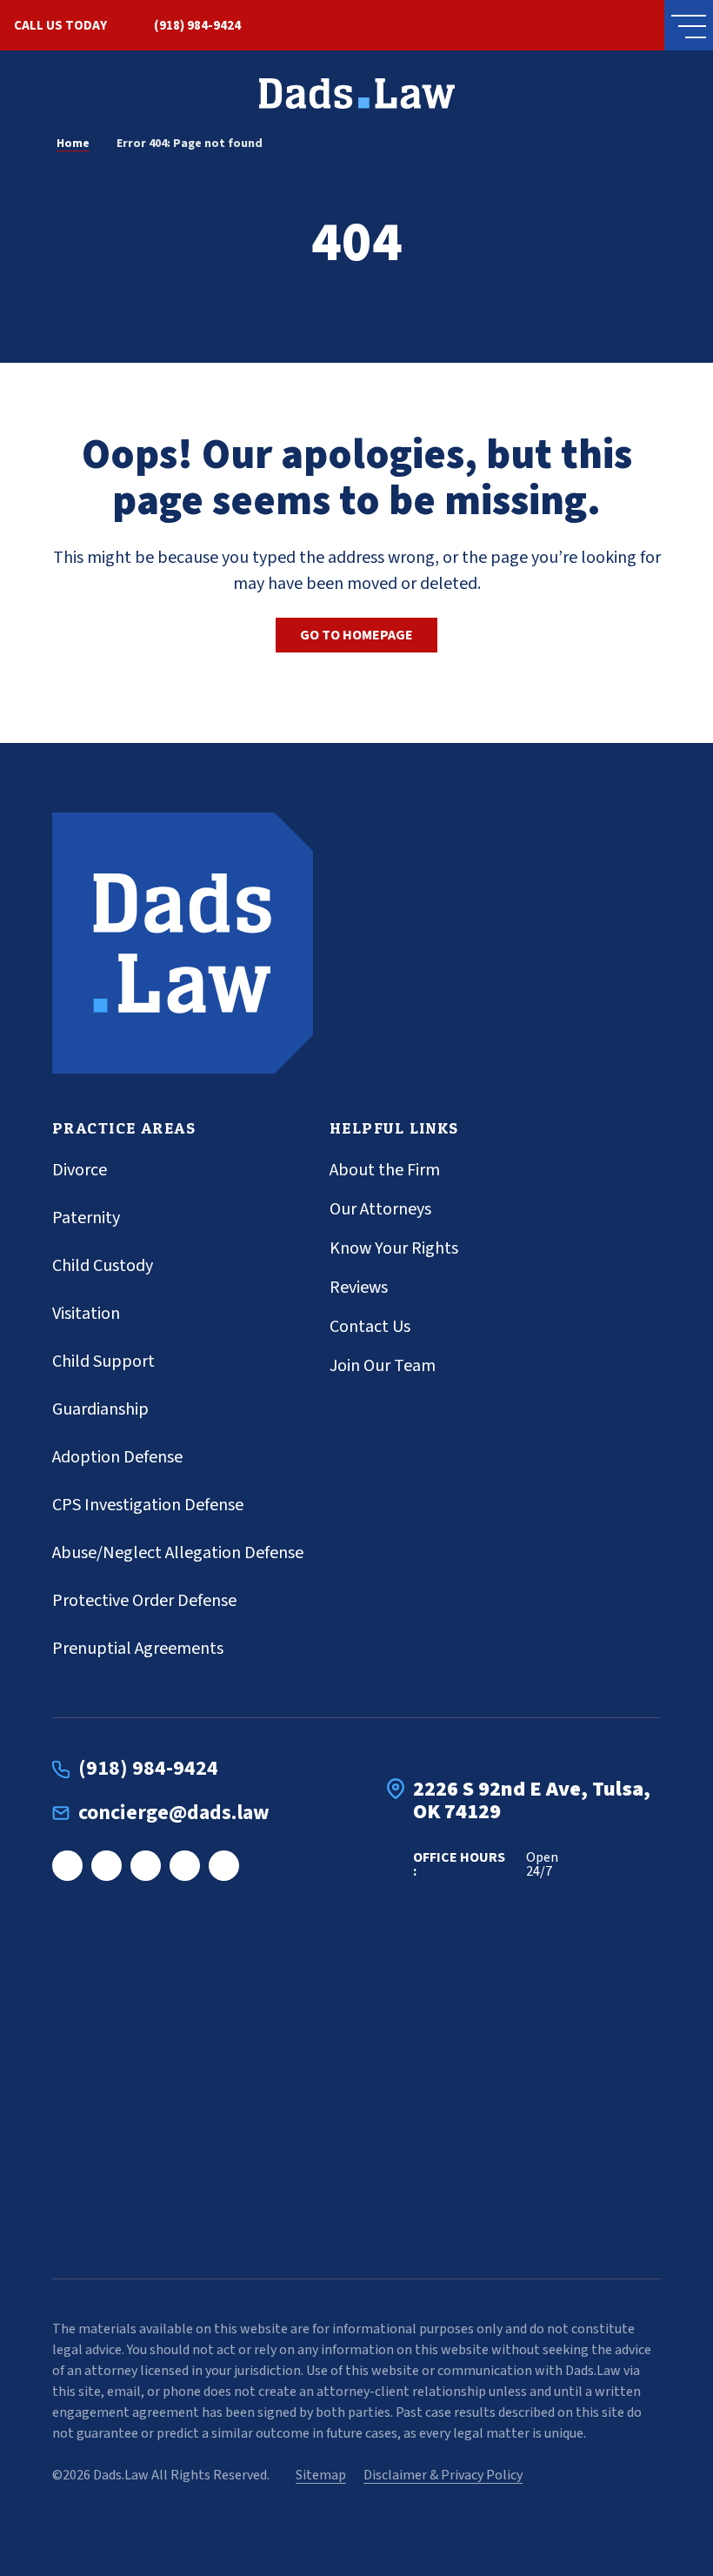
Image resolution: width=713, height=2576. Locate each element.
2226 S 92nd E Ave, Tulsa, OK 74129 (532, 1801)
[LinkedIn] (146, 1866)
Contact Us (370, 1327)
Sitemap (321, 2475)
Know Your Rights (394, 1248)
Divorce (80, 1170)
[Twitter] (185, 1866)
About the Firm (385, 1170)
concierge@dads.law (174, 1813)
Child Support (103, 1362)
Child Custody (103, 1266)
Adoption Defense (117, 1457)
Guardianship (100, 1409)
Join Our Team (383, 1366)
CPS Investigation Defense (148, 1505)
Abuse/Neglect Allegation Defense (178, 1553)
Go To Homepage (356, 635)
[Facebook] (67, 1866)
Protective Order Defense (144, 1601)
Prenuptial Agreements (138, 1649)
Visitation (86, 1314)
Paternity (86, 1218)
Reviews (359, 1288)
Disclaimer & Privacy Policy (443, 2475)
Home (73, 144)
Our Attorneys (380, 1209)
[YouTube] (224, 1866)
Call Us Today (60, 26)
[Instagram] (107, 1866)
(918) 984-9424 (197, 26)
